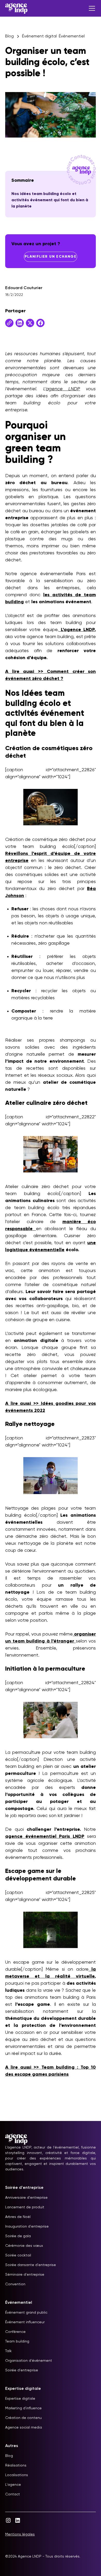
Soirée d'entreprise (22, 2370)
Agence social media (24, 2428)
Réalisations (16, 2465)
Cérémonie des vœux (24, 2246)
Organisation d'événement (29, 2361)
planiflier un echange (51, 257)
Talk (8, 2351)
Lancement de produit (25, 2207)
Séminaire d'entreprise (25, 2275)
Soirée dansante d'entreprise (31, 2265)
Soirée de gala (18, 2236)
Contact (13, 2494)
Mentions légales (20, 2534)
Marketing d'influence (23, 2408)
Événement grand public (26, 2313)
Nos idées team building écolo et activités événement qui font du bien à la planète (50, 200)
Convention (15, 2284)
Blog (9, 2456)
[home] (16, 8)
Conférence (15, 2332)
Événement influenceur (25, 2322)
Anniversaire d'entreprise (26, 2198)
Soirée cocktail (18, 2255)
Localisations (17, 2475)
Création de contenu (23, 2418)
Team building (17, 2341)
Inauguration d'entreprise (27, 2227)
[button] (91, 8)
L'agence (13, 2485)
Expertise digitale (20, 2399)
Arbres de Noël (18, 2217)
